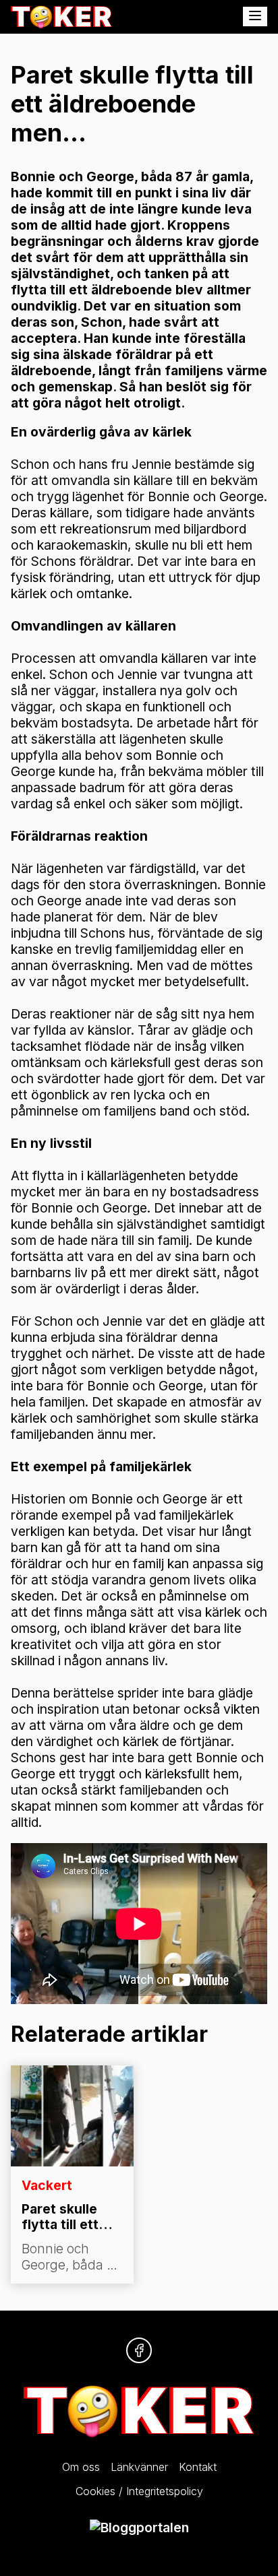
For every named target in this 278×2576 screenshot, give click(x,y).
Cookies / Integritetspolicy (139, 2491)
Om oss (81, 2467)
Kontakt (198, 2467)
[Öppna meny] (255, 17)
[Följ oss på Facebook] (139, 2350)
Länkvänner (139, 2467)
